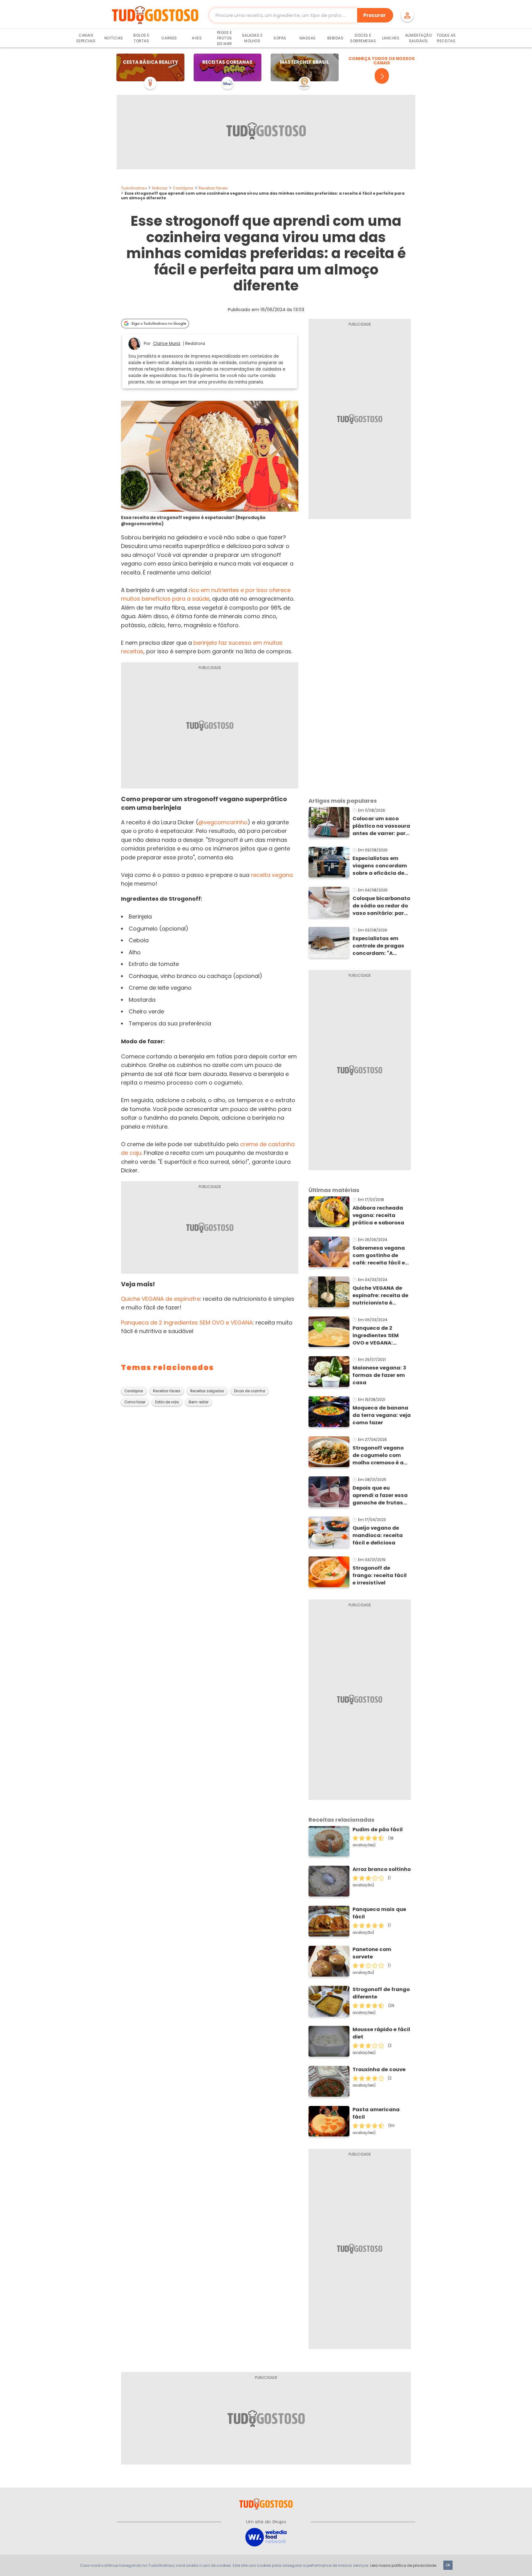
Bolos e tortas (141, 38)
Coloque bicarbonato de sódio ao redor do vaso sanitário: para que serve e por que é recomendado (381, 906)
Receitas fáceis (213, 188)
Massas (308, 38)
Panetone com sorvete (372, 1953)
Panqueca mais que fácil (379, 1913)
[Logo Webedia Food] (266, 2537)
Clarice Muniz (167, 344)
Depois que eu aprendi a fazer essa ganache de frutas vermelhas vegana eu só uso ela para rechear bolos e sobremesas (381, 1495)
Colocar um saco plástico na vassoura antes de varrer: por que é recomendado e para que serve (382, 826)
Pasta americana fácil (376, 2113)
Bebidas (335, 38)
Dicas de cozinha (250, 1391)
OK (448, 2565)
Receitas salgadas (207, 1391)
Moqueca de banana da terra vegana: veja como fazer (382, 1415)
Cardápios (183, 188)
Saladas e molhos (252, 38)
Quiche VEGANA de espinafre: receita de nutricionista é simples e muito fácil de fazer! (381, 1296)
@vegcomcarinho (223, 822)
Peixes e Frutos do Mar (225, 38)
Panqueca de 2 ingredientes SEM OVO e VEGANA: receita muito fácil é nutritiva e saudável (380, 1336)
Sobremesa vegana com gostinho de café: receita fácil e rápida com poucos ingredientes (379, 1256)
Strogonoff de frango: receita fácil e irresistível (380, 1575)
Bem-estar (199, 1402)
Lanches (391, 38)
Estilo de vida (167, 1402)
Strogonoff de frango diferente (381, 1993)
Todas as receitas (446, 38)
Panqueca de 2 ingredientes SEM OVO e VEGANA (187, 1322)
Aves (197, 38)
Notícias (114, 38)
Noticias (160, 188)
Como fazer (135, 1402)
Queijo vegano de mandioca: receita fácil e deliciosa (378, 1535)
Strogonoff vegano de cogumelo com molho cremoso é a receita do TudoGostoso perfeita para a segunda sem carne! (380, 1455)
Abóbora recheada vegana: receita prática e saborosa (378, 1215)
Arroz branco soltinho (382, 1869)
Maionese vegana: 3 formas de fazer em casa (379, 1375)
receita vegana (272, 875)
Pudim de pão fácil (378, 1830)
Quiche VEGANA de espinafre (161, 1299)
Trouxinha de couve (379, 2069)
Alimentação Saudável (419, 38)
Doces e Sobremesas (363, 38)
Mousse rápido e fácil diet (381, 2033)
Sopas (280, 38)
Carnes (169, 38)
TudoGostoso (134, 188)
